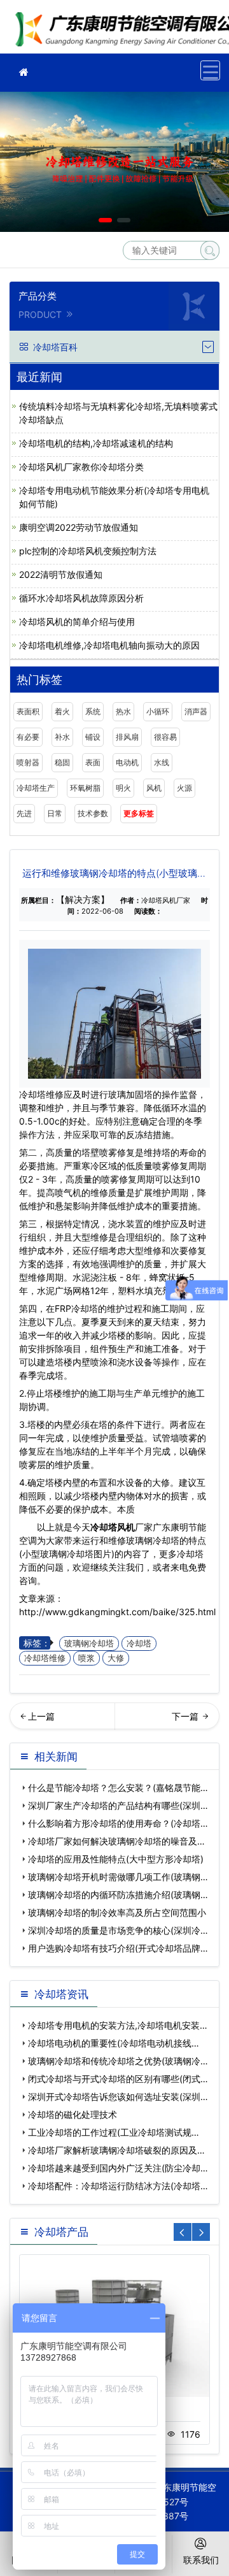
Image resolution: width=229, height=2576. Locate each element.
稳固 (62, 762)
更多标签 (139, 813)
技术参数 (93, 813)
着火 (62, 711)
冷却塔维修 (45, 1658)
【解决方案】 (83, 899)
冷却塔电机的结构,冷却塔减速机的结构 (96, 443)
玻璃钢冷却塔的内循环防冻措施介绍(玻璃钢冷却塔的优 (168, 1720)
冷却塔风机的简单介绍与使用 (77, 622)
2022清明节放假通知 (61, 574)
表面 (93, 762)
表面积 (28, 711)
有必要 (28, 737)
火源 (184, 788)
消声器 (196, 711)
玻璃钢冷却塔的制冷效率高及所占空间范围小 (117, 1912)
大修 (116, 1658)
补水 (62, 737)
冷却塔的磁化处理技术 (73, 2114)
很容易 (165, 737)
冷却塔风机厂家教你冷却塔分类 (81, 467)
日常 (55, 813)
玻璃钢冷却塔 (89, 1644)
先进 (24, 813)
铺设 (93, 737)
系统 (93, 711)
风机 (154, 788)
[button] (105, 220)
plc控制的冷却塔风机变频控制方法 (88, 551)
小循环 (158, 711)
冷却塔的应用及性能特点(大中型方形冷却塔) (116, 1859)
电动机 (127, 762)
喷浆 (87, 1658)
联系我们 (201, 2560)
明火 (123, 788)
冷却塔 (139, 1644)
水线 (162, 762)
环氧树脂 (85, 788)
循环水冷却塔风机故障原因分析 (81, 598)
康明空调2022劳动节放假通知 (79, 527)
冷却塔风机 (113, 1527)
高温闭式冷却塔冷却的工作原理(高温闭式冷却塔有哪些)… (62, 1720)
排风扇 (127, 737)
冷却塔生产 (36, 788)
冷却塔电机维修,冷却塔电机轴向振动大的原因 (109, 645)
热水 (123, 711)
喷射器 (28, 762)
